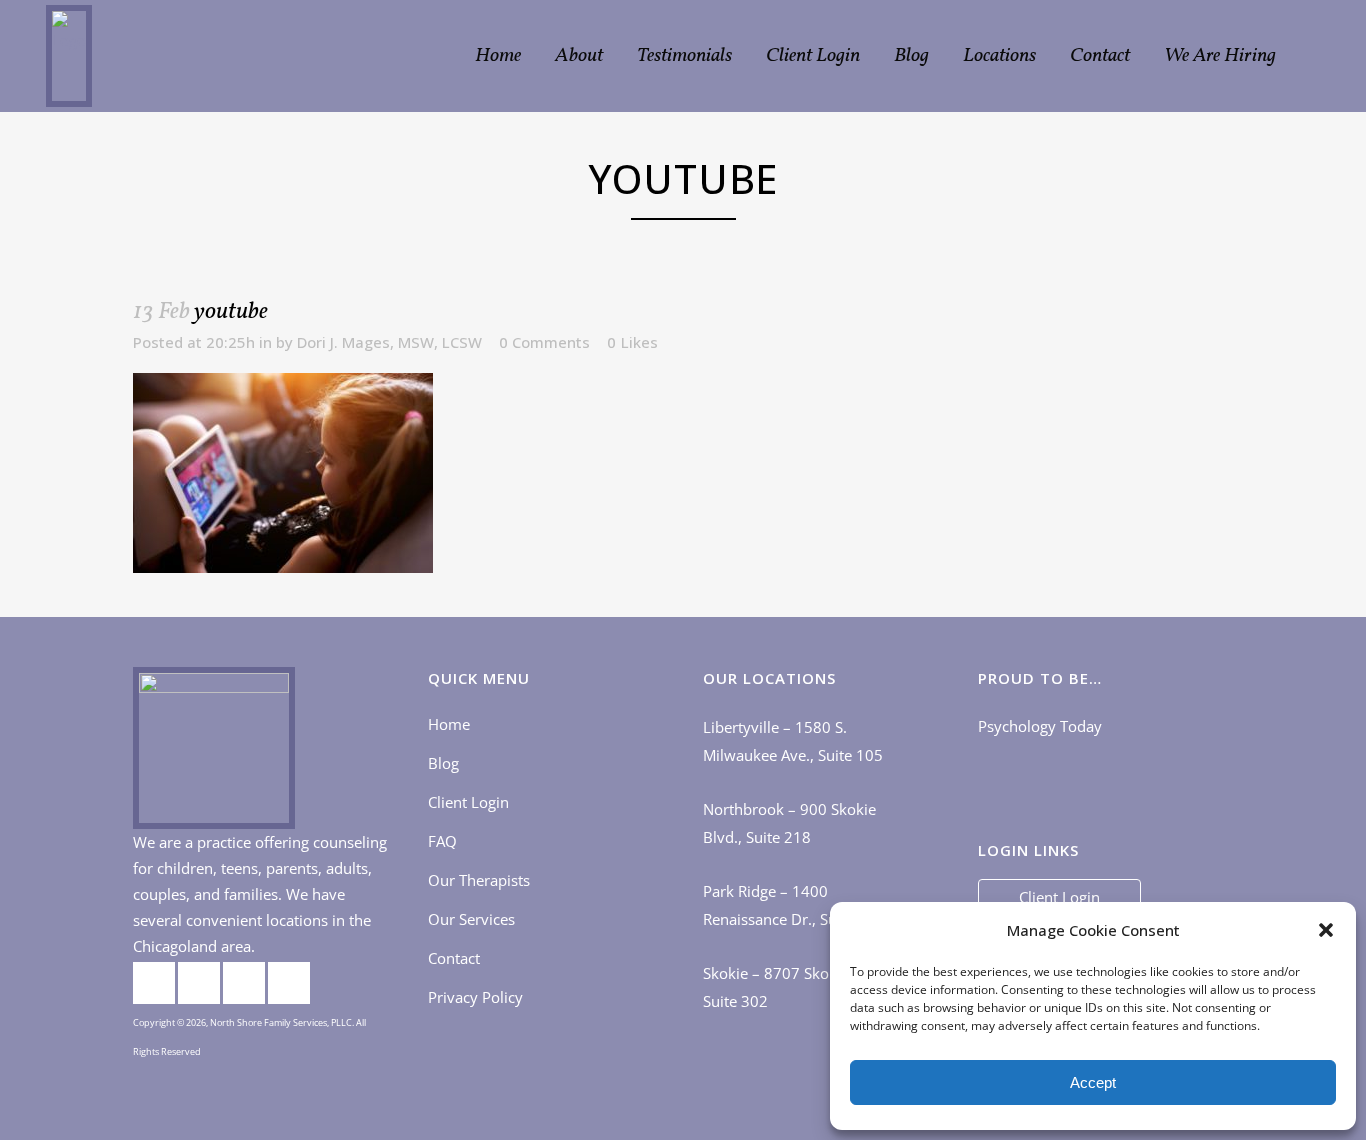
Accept (1093, 1082)
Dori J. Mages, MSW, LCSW (389, 342)
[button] (1326, 930)
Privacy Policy (475, 997)
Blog (443, 763)
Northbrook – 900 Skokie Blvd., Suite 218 (789, 823)
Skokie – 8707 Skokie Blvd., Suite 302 (797, 987)
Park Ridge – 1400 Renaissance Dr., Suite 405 (794, 905)
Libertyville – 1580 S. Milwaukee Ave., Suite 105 (793, 741)
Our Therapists (479, 880)
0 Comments (544, 342)
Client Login (468, 802)
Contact (454, 958)
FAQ (442, 841)
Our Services (471, 919)
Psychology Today (1040, 726)
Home (449, 724)
